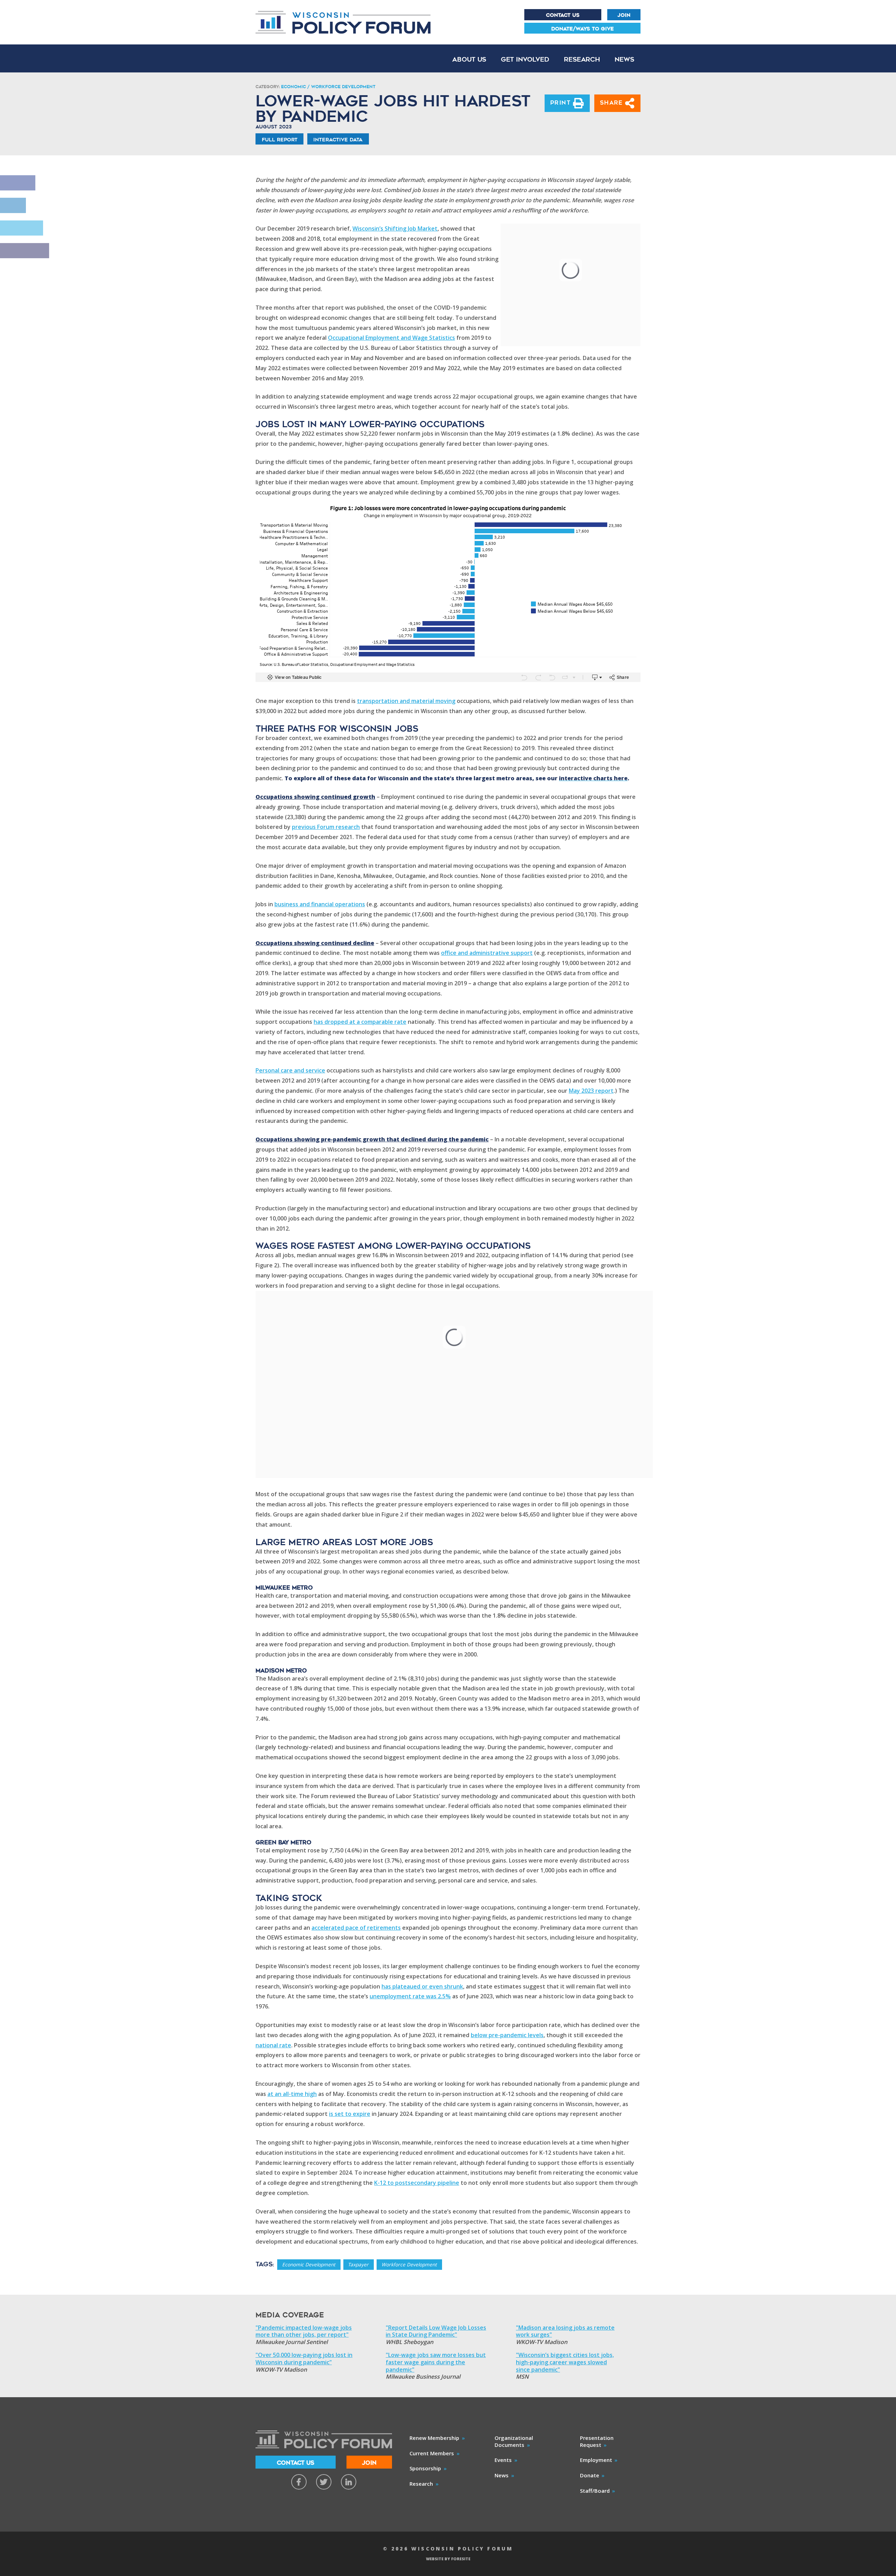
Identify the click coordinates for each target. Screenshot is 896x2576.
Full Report (280, 140)
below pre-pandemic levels (507, 2035)
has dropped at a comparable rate (360, 1022)
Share (613, 103)
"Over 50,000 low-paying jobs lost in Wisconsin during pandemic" (304, 2359)
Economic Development (309, 2264)
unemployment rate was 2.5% (410, 1996)
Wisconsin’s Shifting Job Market (395, 228)
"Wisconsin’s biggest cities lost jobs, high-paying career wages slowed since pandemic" (565, 2362)
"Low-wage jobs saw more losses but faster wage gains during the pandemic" (436, 2362)
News (624, 59)
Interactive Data (338, 140)
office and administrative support (487, 953)
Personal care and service (290, 1070)
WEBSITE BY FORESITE (448, 2559)
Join (624, 15)
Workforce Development (409, 2264)
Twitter (324, 2482)
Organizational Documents (514, 2441)
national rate (273, 2045)
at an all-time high (292, 2094)
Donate (590, 2475)
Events (503, 2460)
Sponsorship (425, 2468)
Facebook (299, 2482)
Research (582, 59)
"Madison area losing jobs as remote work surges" (565, 2331)
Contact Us (563, 15)
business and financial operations (320, 904)
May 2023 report (591, 1091)
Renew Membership (434, 2438)
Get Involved (525, 59)
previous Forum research (326, 827)
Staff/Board (595, 2491)
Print (562, 103)
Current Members (432, 2453)
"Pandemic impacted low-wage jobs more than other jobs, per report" (304, 2331)
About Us (469, 59)
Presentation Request (597, 2441)
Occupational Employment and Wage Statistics (391, 338)
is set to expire (350, 2114)
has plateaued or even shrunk (422, 1986)
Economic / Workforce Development (328, 87)
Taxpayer (358, 2264)
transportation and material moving (406, 701)
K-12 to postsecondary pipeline (417, 2183)
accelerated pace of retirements (356, 1928)
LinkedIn (349, 2482)
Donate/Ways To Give (583, 29)
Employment (596, 2460)
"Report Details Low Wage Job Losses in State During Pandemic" (436, 2331)
